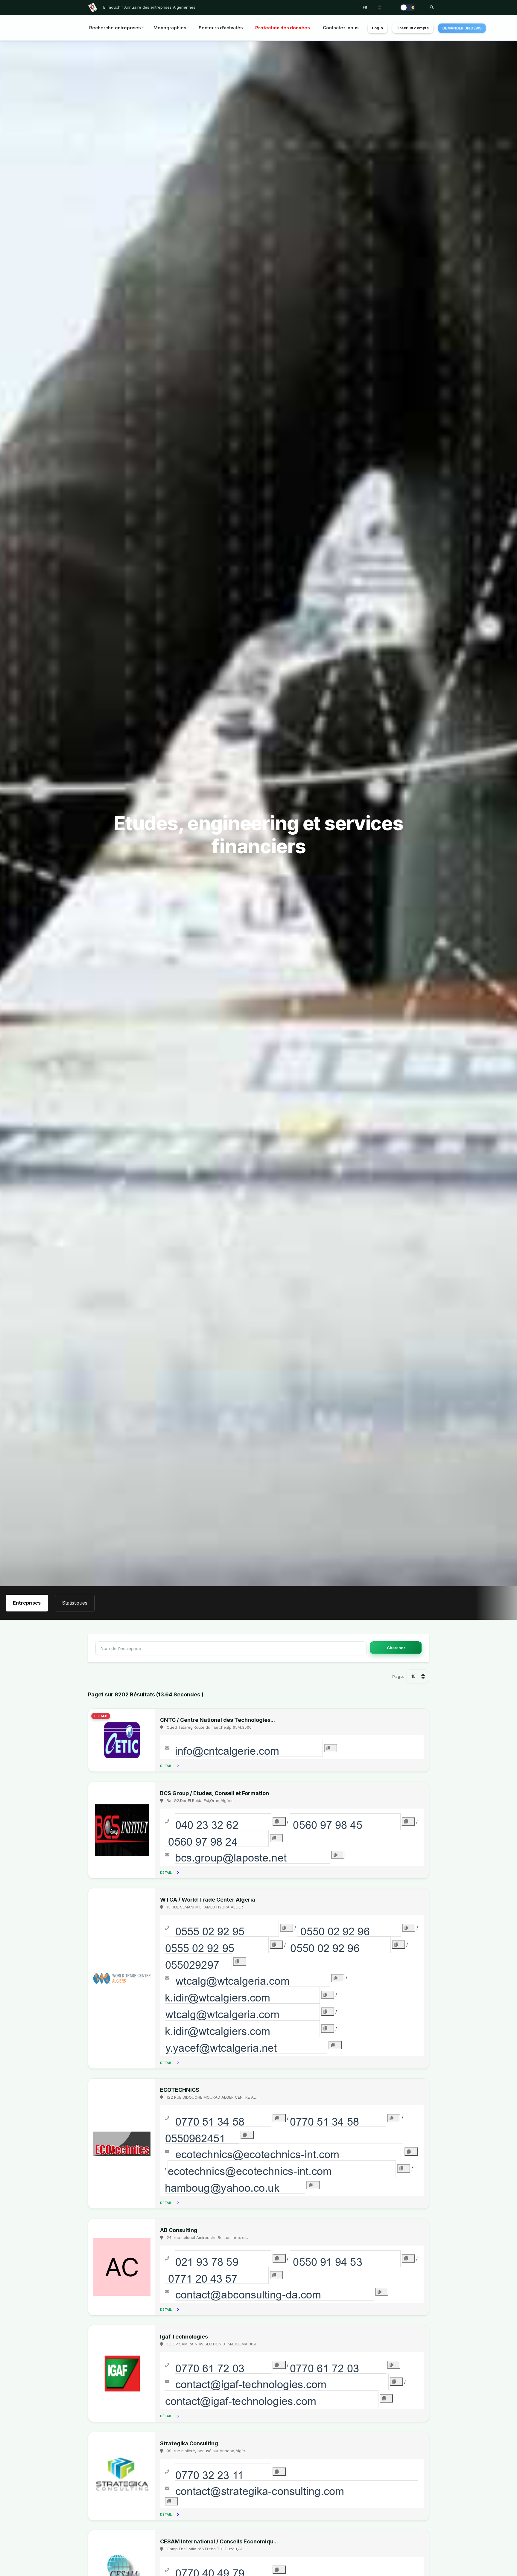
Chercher (396, 1648)
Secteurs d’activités (221, 28)
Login (377, 28)
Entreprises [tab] (27, 1603)
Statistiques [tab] (75, 1603)
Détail (166, 1766)
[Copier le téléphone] (279, 1821)
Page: (398, 1676)
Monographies (170, 28)
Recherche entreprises (115, 28)
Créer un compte (413, 28)
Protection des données (283, 28)
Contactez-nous (341, 28)
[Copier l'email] (331, 1748)
